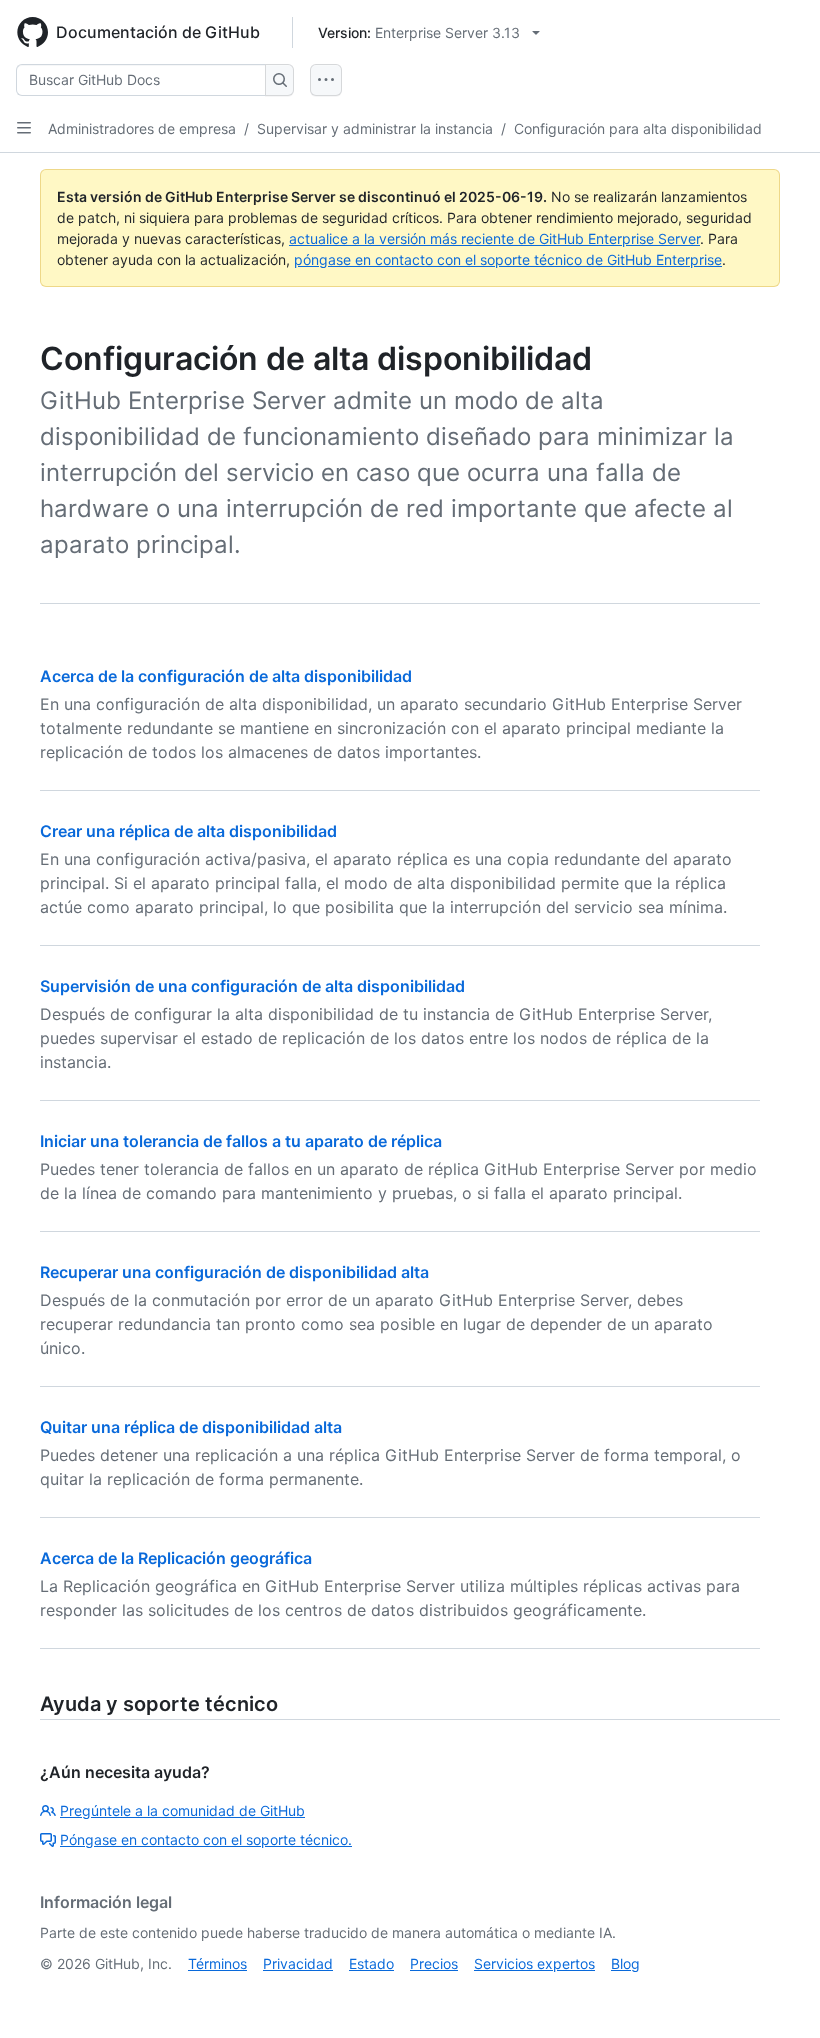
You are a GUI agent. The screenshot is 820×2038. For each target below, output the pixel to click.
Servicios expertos (534, 1963)
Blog (625, 1963)
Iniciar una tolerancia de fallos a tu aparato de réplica (241, 1141)
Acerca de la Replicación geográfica (176, 1558)
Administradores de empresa (142, 128)
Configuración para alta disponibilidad (638, 128)
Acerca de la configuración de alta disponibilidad (226, 676)
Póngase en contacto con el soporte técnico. (206, 1839)
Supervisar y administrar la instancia (375, 128)
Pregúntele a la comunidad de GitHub (182, 1810)
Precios (434, 1963)
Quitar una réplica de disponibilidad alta (191, 1427)
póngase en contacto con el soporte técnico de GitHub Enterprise (508, 259)
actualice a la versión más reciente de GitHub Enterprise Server (494, 238)
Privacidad (298, 1963)
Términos (217, 1963)
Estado (371, 1963)
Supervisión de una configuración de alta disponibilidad (252, 986)
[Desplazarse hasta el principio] (776, 1994)
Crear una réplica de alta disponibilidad (188, 831)
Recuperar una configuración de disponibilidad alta (234, 1272)
